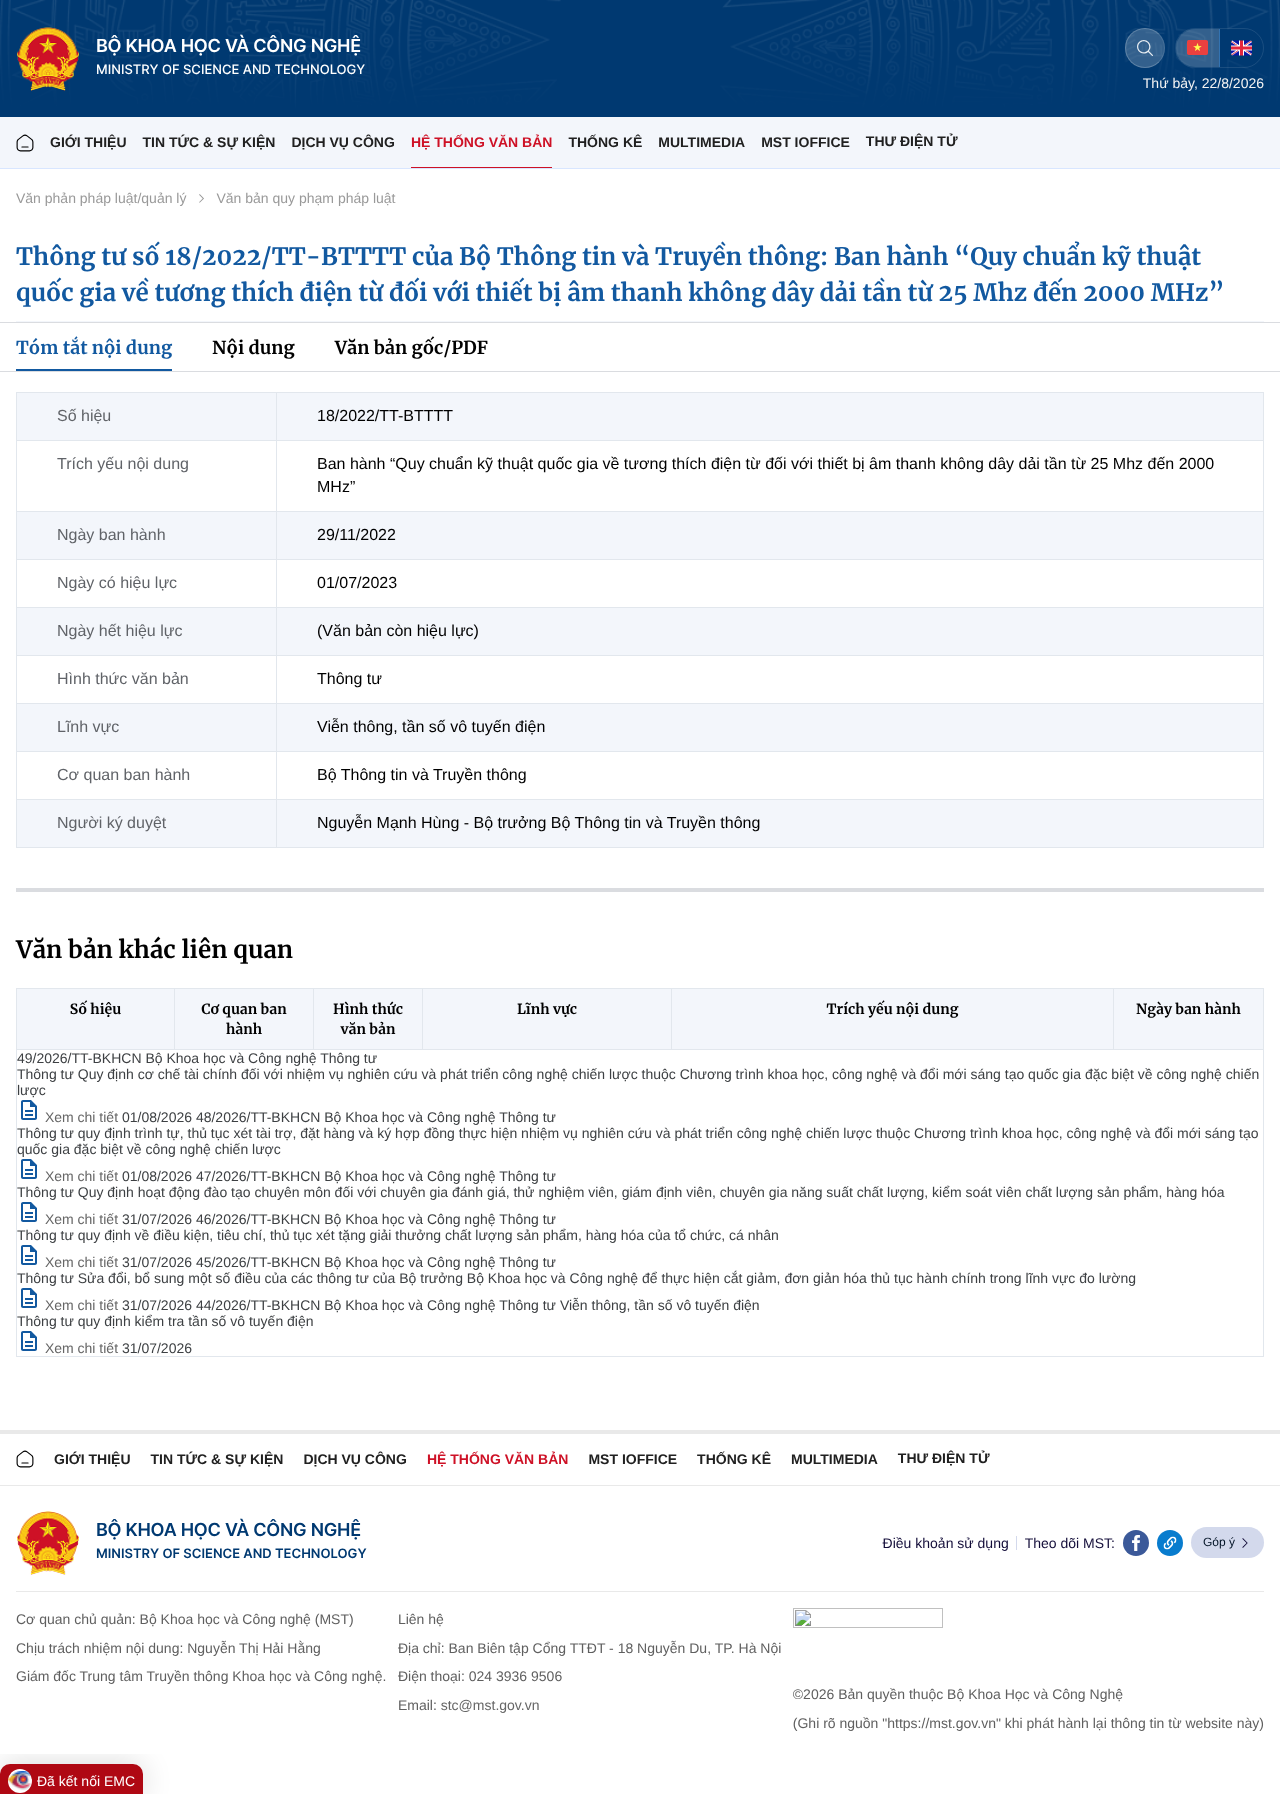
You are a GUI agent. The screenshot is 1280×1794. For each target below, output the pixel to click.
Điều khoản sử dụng (946, 1543)
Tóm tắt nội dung (94, 347)
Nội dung (253, 347)
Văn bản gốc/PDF (411, 347)
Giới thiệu (88, 142)
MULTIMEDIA (701, 142)
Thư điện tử (944, 1458)
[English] (1241, 48)
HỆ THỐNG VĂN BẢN (482, 142)
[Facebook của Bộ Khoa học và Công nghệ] (1136, 1543)
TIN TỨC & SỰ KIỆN (209, 142)
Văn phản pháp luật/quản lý (101, 198)
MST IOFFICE (805, 142)
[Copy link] (1170, 1543)
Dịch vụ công (342, 142)
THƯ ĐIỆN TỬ (912, 141)
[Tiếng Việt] (1197, 48)
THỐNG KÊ (605, 142)
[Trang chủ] (25, 142)
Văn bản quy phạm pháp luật (305, 198)
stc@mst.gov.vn (490, 1705)
